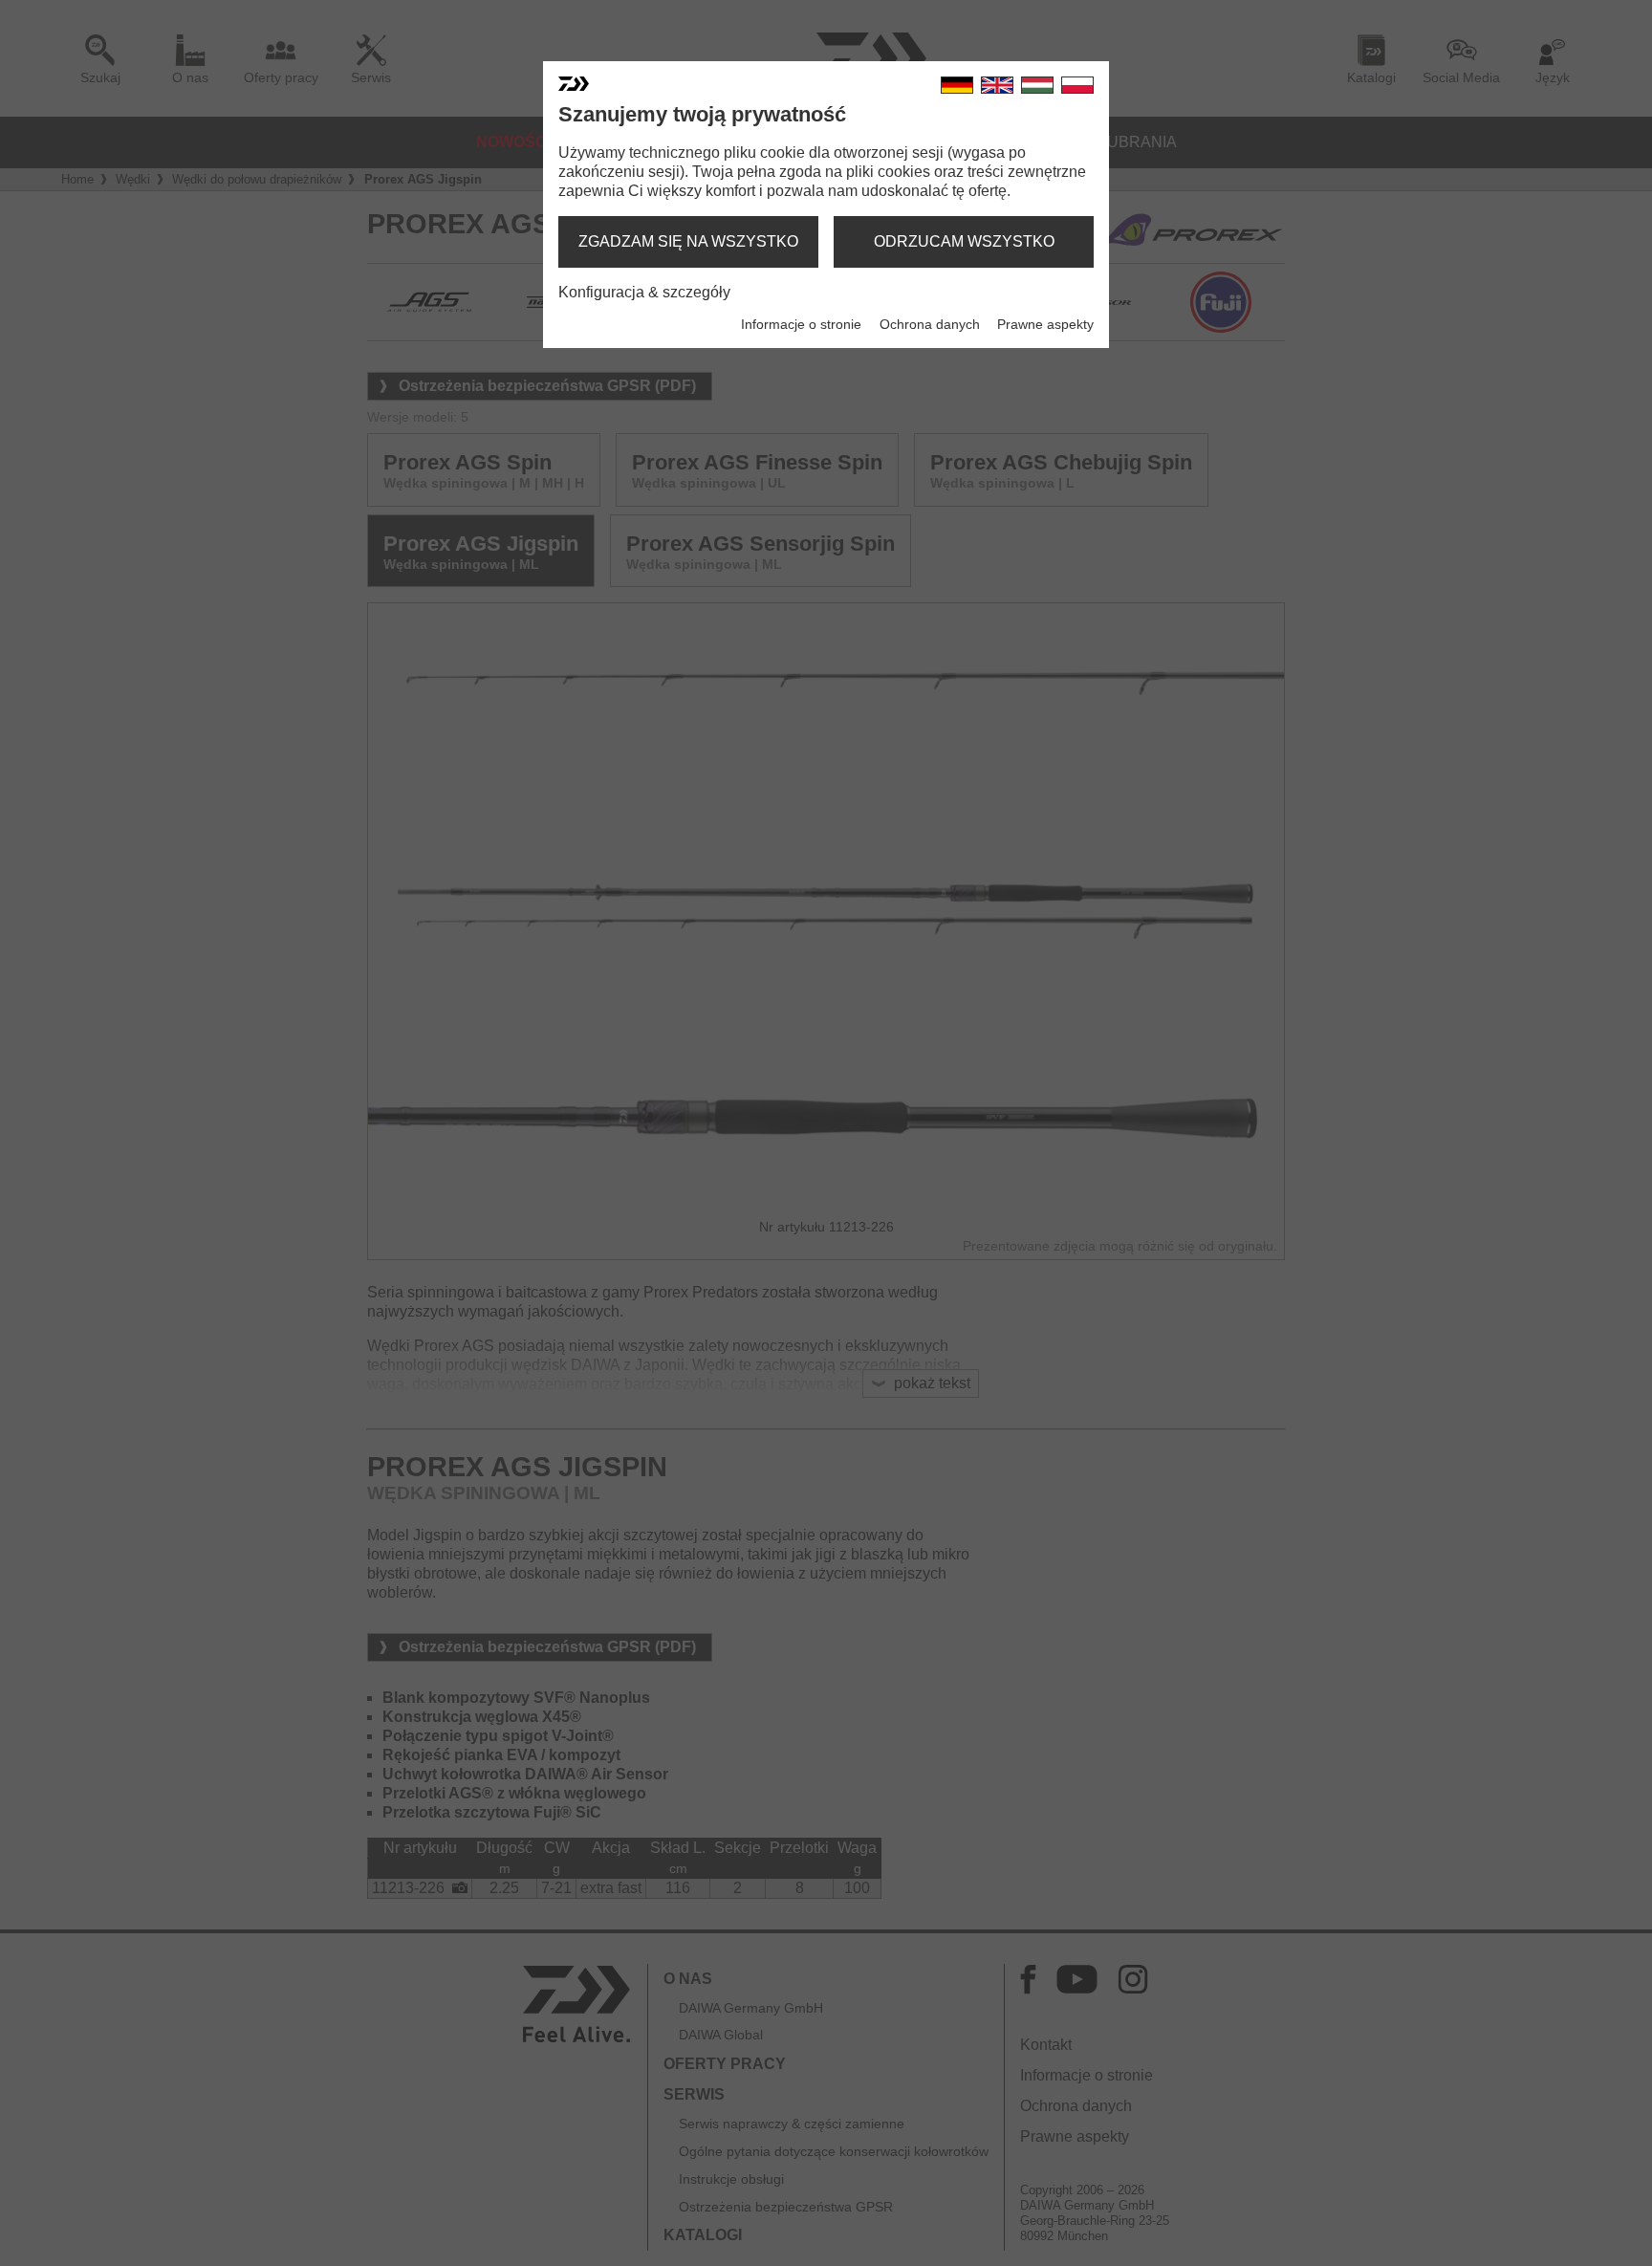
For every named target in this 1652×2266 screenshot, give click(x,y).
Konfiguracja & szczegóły (644, 292)
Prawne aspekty (1045, 324)
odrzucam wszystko (964, 241)
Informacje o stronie (801, 324)
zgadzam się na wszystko (688, 241)
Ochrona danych (930, 324)
